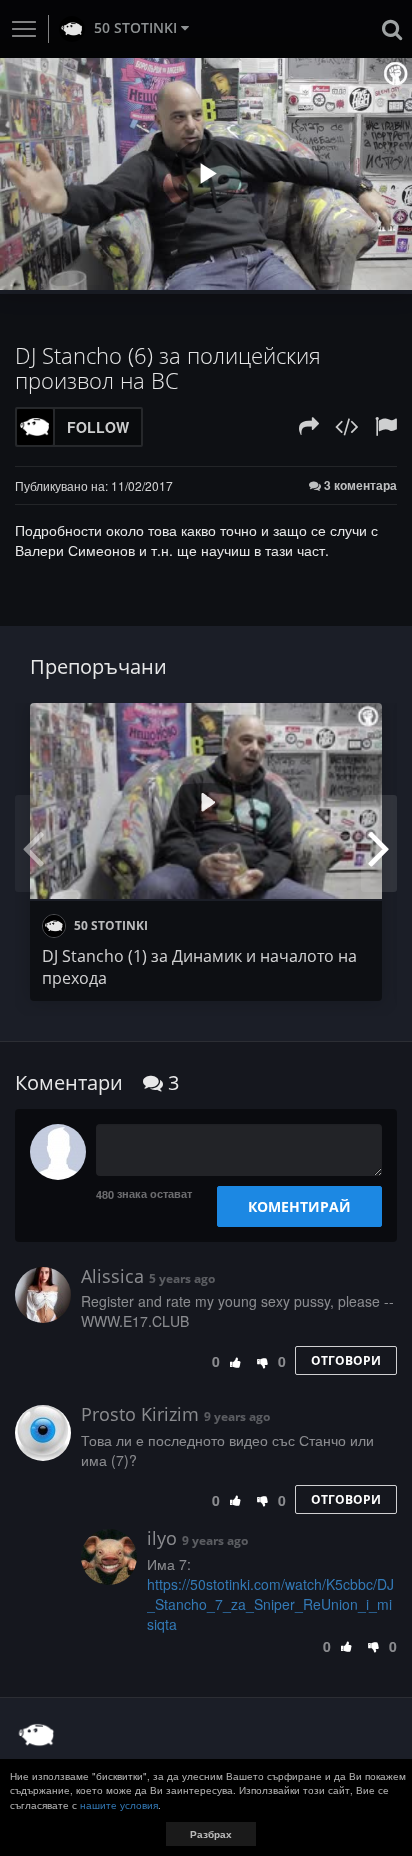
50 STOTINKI (135, 27)
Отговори (346, 1360)
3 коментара (359, 485)
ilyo (162, 1538)
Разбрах (211, 1834)
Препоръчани (98, 666)
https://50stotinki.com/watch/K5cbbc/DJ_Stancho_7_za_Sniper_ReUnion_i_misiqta (270, 1604)
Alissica (112, 1276)
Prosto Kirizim (140, 1414)
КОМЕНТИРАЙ (299, 1206)
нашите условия (119, 1805)
